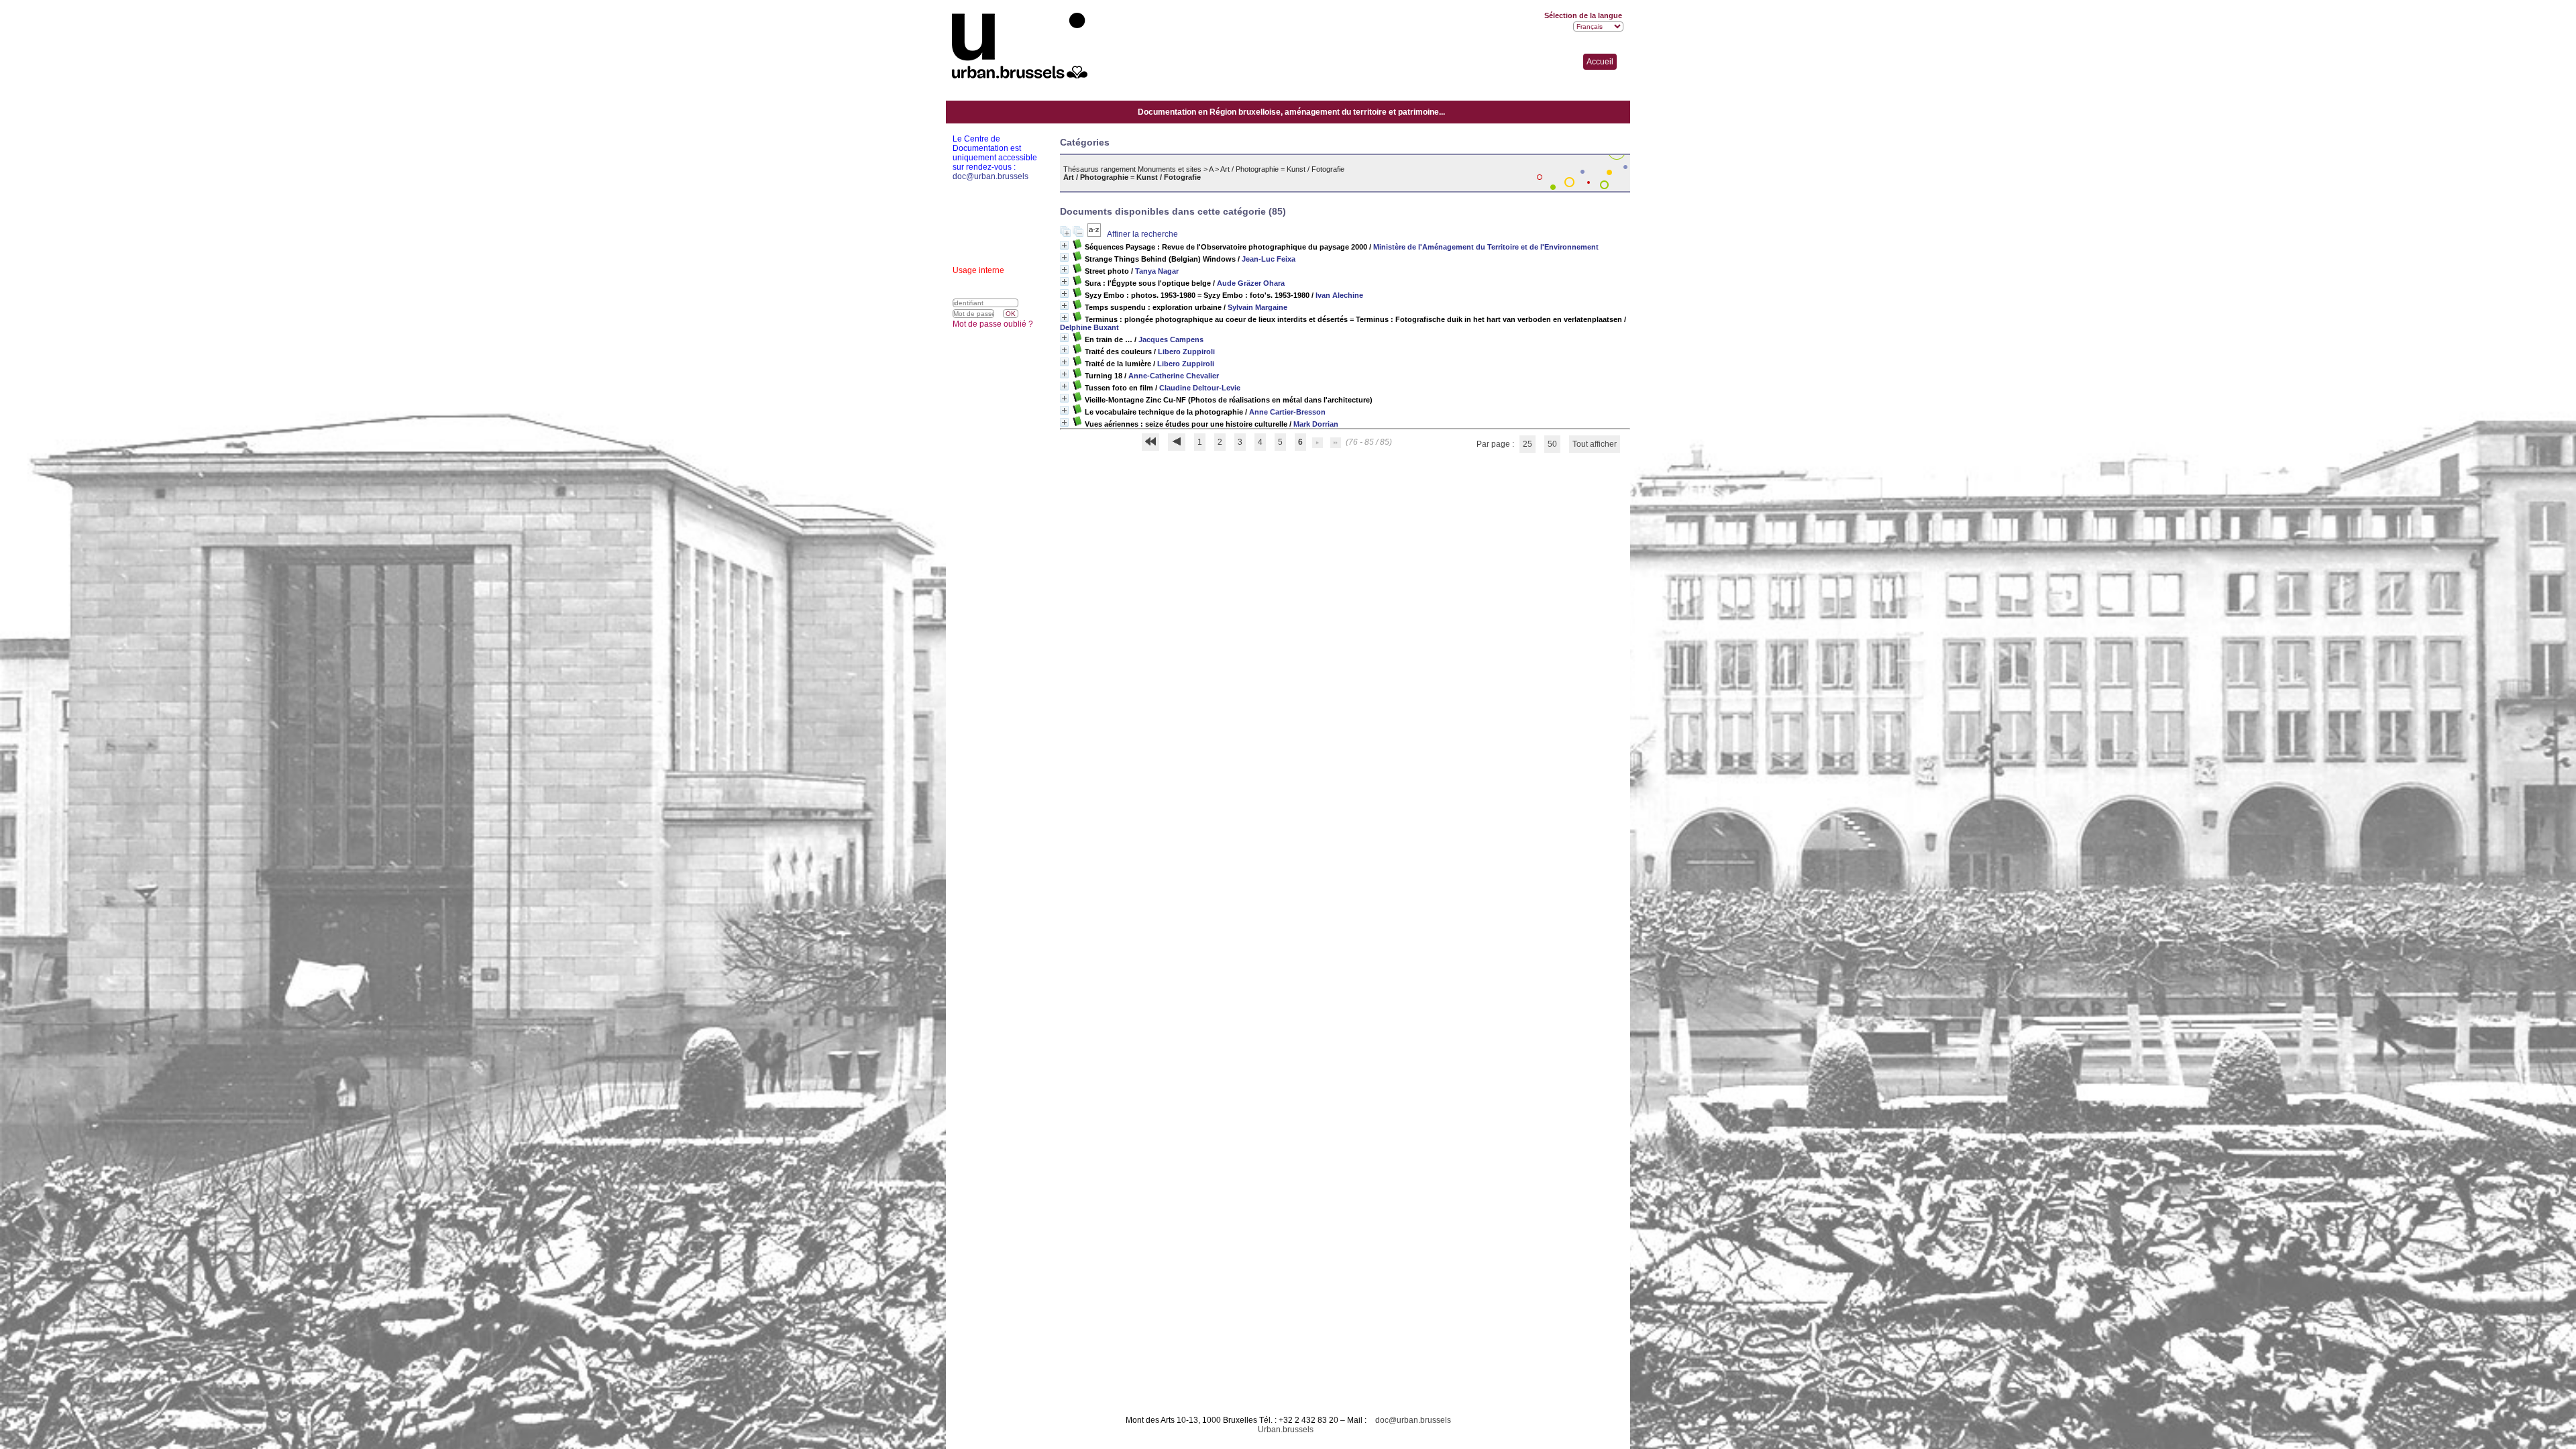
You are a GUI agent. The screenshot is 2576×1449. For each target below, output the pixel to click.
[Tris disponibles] (1095, 234)
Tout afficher (1595, 444)
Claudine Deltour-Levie (1200, 388)
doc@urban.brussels (1413, 1420)
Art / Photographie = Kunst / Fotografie (1282, 169)
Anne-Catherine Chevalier (1174, 376)
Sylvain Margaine (1257, 307)
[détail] (1064, 245)
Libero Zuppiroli (1186, 352)
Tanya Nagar (1157, 271)
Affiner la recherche (1142, 234)
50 (1552, 444)
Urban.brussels (1286, 1430)
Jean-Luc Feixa (1269, 259)
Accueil (1600, 62)
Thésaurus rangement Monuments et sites (1132, 169)
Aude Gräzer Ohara (1251, 283)
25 (1527, 444)
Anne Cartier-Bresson (1287, 412)
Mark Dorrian (1316, 424)
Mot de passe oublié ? (993, 324)
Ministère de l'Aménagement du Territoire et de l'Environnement (1486, 247)
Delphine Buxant (1089, 327)
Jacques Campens (1171, 339)
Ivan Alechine (1339, 295)
